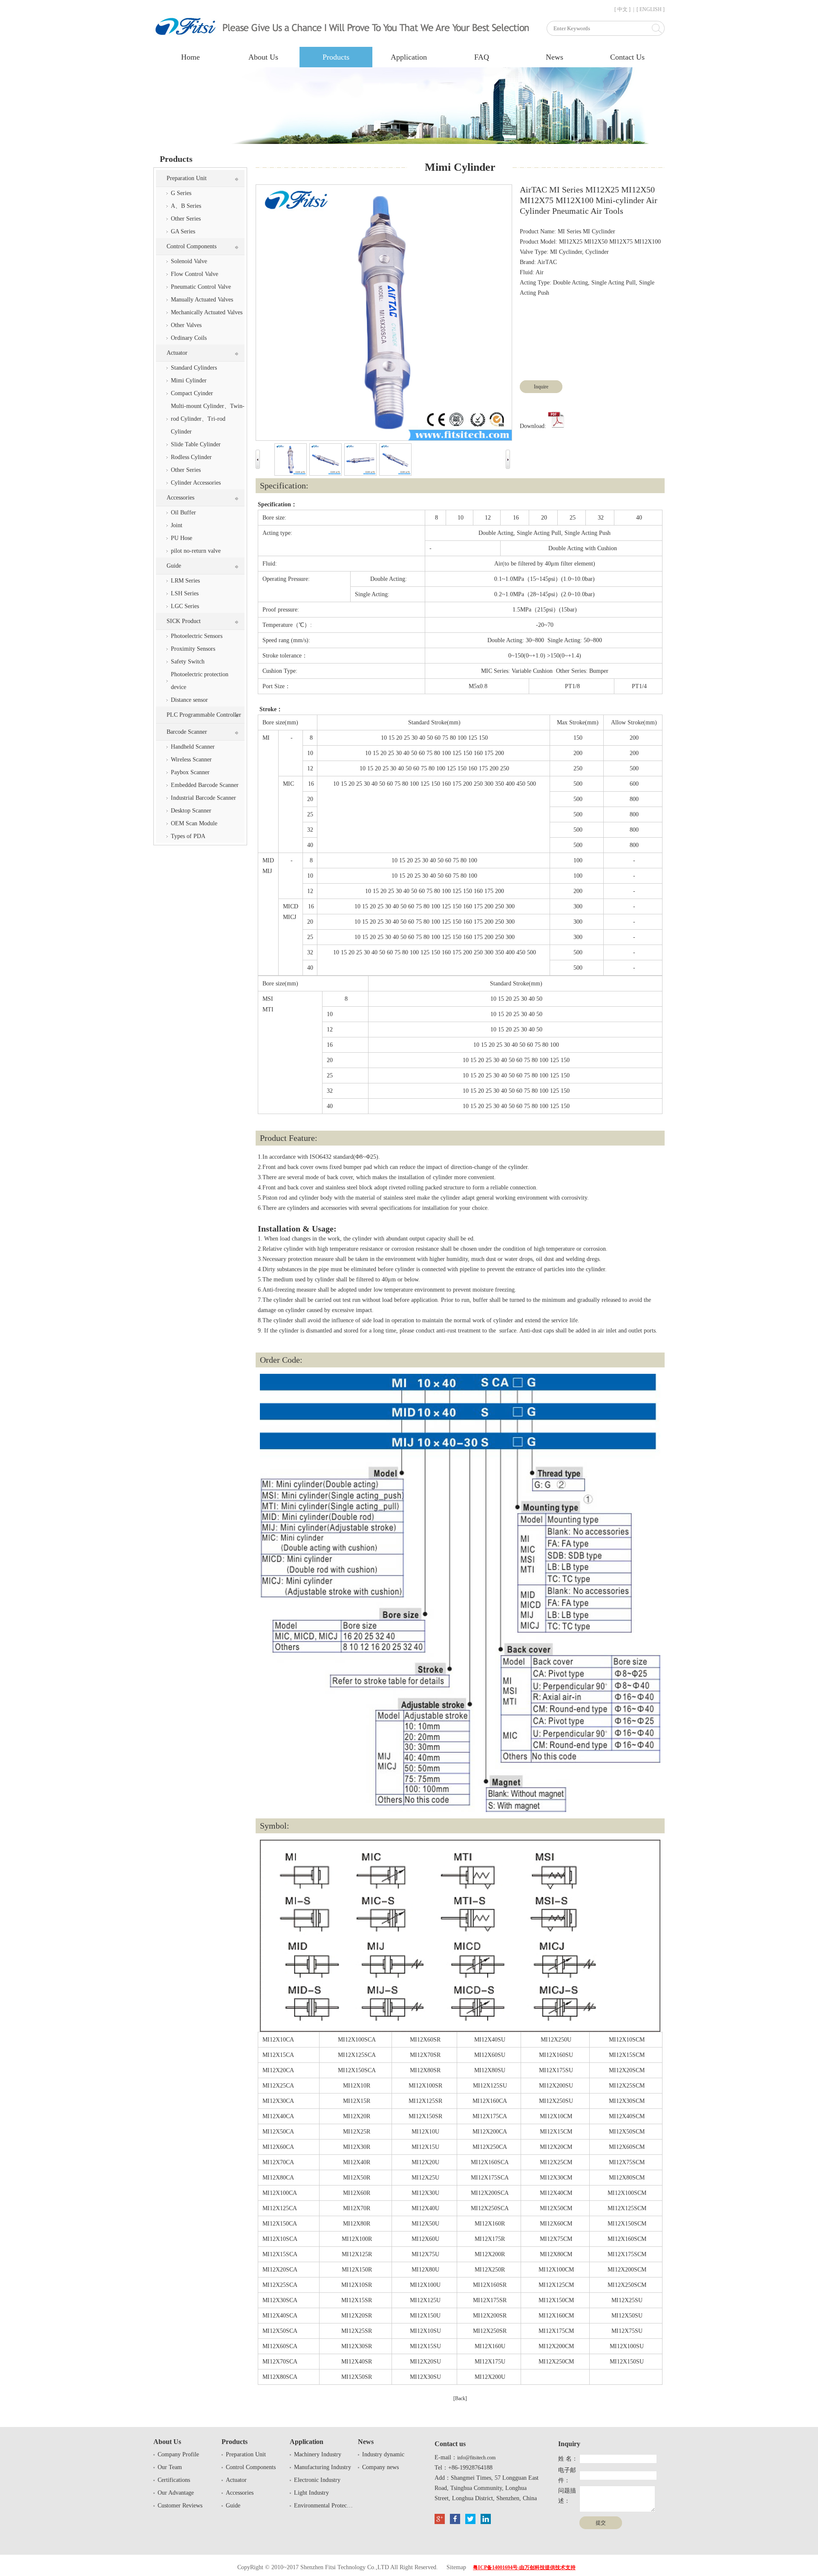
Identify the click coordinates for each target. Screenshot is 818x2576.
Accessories (180, 498)
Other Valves (186, 325)
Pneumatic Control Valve (201, 287)
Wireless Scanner (191, 760)
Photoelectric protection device (200, 681)
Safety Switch (188, 662)
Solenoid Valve (189, 261)
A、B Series (186, 206)
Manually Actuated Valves (202, 300)
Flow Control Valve (194, 274)
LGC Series (185, 606)
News (554, 57)
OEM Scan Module (194, 823)
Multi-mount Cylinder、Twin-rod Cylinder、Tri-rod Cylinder (208, 419)
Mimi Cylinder (189, 381)
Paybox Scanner (190, 772)
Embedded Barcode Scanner (205, 785)
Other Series (186, 219)
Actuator (177, 353)
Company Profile (178, 2454)
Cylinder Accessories (196, 483)
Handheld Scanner (193, 747)
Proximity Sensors (193, 649)
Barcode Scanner (187, 732)
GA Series (183, 231)
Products (336, 57)
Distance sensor (189, 700)
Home (190, 57)
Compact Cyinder (192, 393)
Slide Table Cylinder (196, 444)
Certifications (174, 2480)
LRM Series (185, 581)
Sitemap (456, 2567)
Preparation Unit (187, 178)
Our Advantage (176, 2493)
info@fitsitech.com (476, 2458)
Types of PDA (188, 836)
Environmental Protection (324, 2506)
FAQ (482, 57)
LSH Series (185, 593)
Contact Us (627, 57)
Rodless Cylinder (191, 457)
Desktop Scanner (191, 811)
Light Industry (311, 2493)
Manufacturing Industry (323, 2467)
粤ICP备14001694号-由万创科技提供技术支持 (524, 2567)
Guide (174, 566)
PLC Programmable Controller (204, 715)
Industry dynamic (383, 2454)
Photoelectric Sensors (197, 636)
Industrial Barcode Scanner (203, 798)
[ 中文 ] (622, 9)
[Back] (460, 2398)
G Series (181, 193)
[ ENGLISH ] (651, 9)
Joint (177, 525)
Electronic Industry (317, 2480)
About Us (263, 57)
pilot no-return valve (196, 551)
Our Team (170, 2467)
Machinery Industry (318, 2454)
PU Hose (181, 538)
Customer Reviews (180, 2506)
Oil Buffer (183, 513)
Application (409, 57)
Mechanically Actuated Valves (207, 312)
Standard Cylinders (194, 368)
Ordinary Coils (189, 338)
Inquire (541, 387)
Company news (380, 2467)
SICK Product (184, 621)
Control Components (192, 246)
